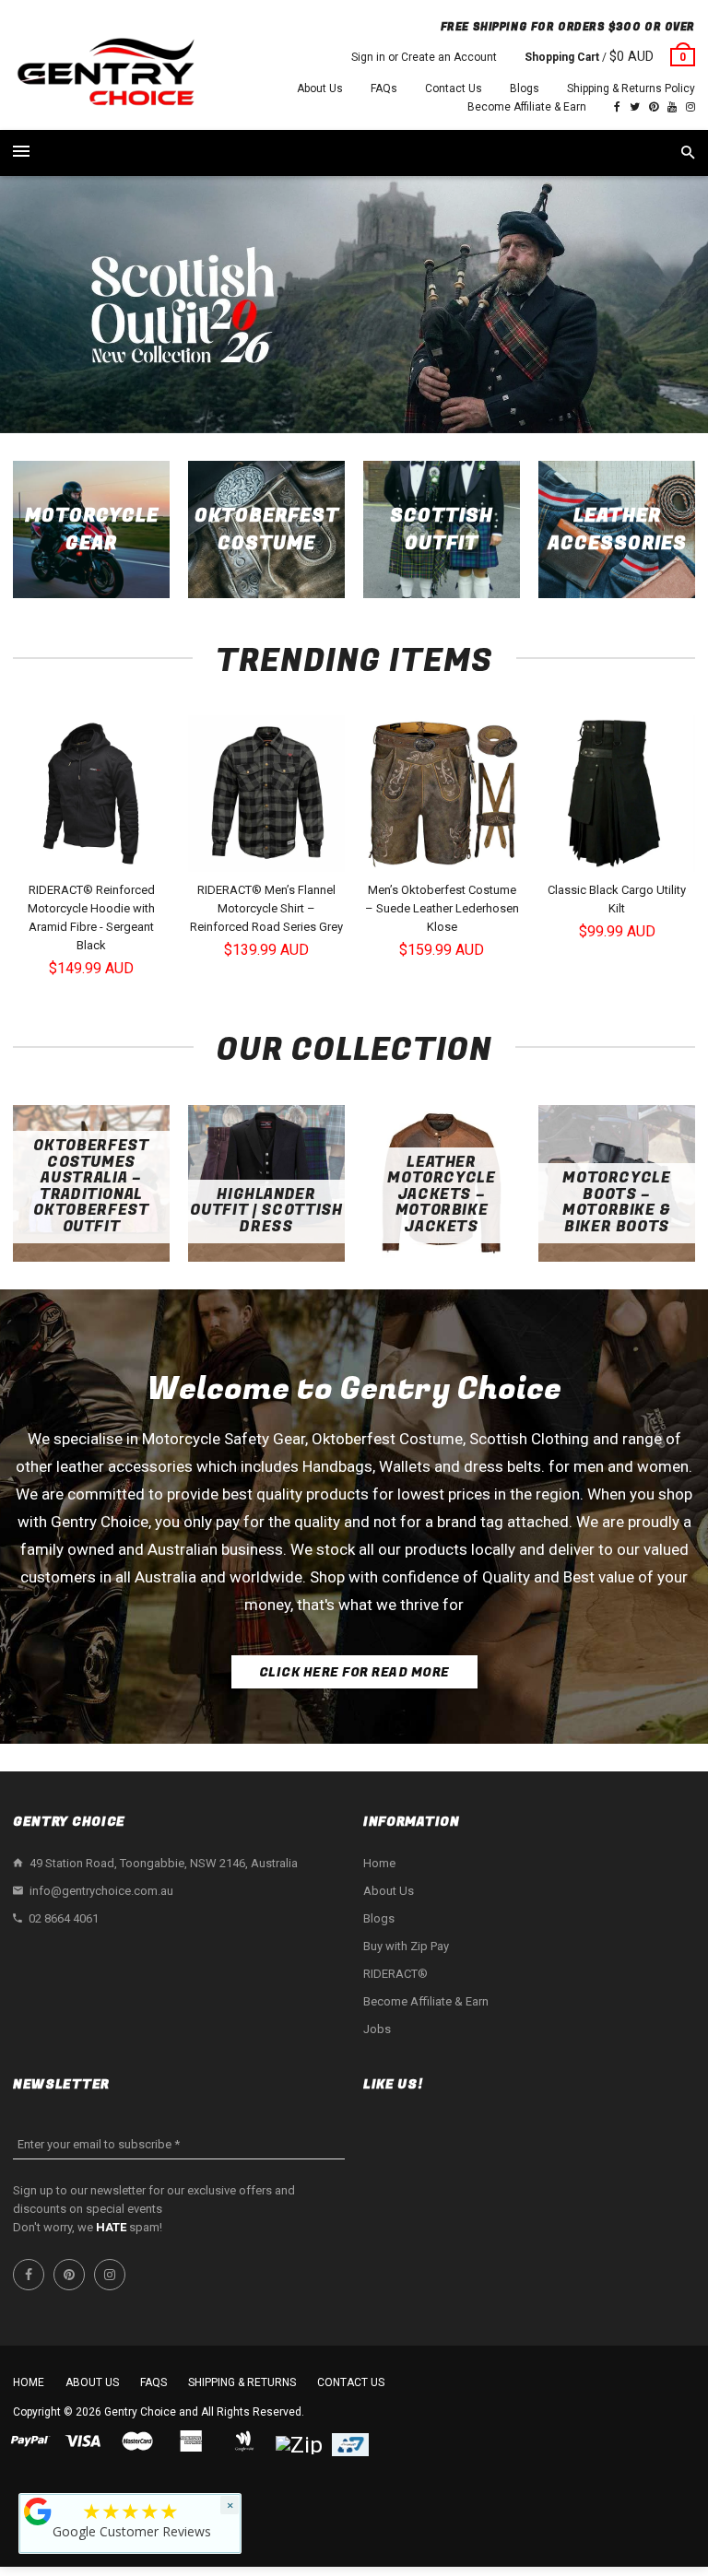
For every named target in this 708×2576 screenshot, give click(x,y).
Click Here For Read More (354, 1672)
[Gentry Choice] (105, 74)
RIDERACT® (395, 1974)
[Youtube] (672, 107)
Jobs (377, 2029)
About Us (320, 88)
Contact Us (454, 88)
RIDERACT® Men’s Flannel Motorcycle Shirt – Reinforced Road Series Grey (266, 908)
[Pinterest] (654, 107)
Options (96, 856)
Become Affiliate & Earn (527, 107)
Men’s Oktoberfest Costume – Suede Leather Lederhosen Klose (442, 908)
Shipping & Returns (242, 2382)
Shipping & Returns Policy (631, 88)
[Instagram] (690, 107)
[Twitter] (635, 107)
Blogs (525, 88)
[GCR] (38, 2511)
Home (379, 1863)
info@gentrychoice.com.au (101, 1891)
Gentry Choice (140, 2412)
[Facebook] (617, 107)
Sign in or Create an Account (424, 57)
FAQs (384, 88)
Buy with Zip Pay (406, 1946)
